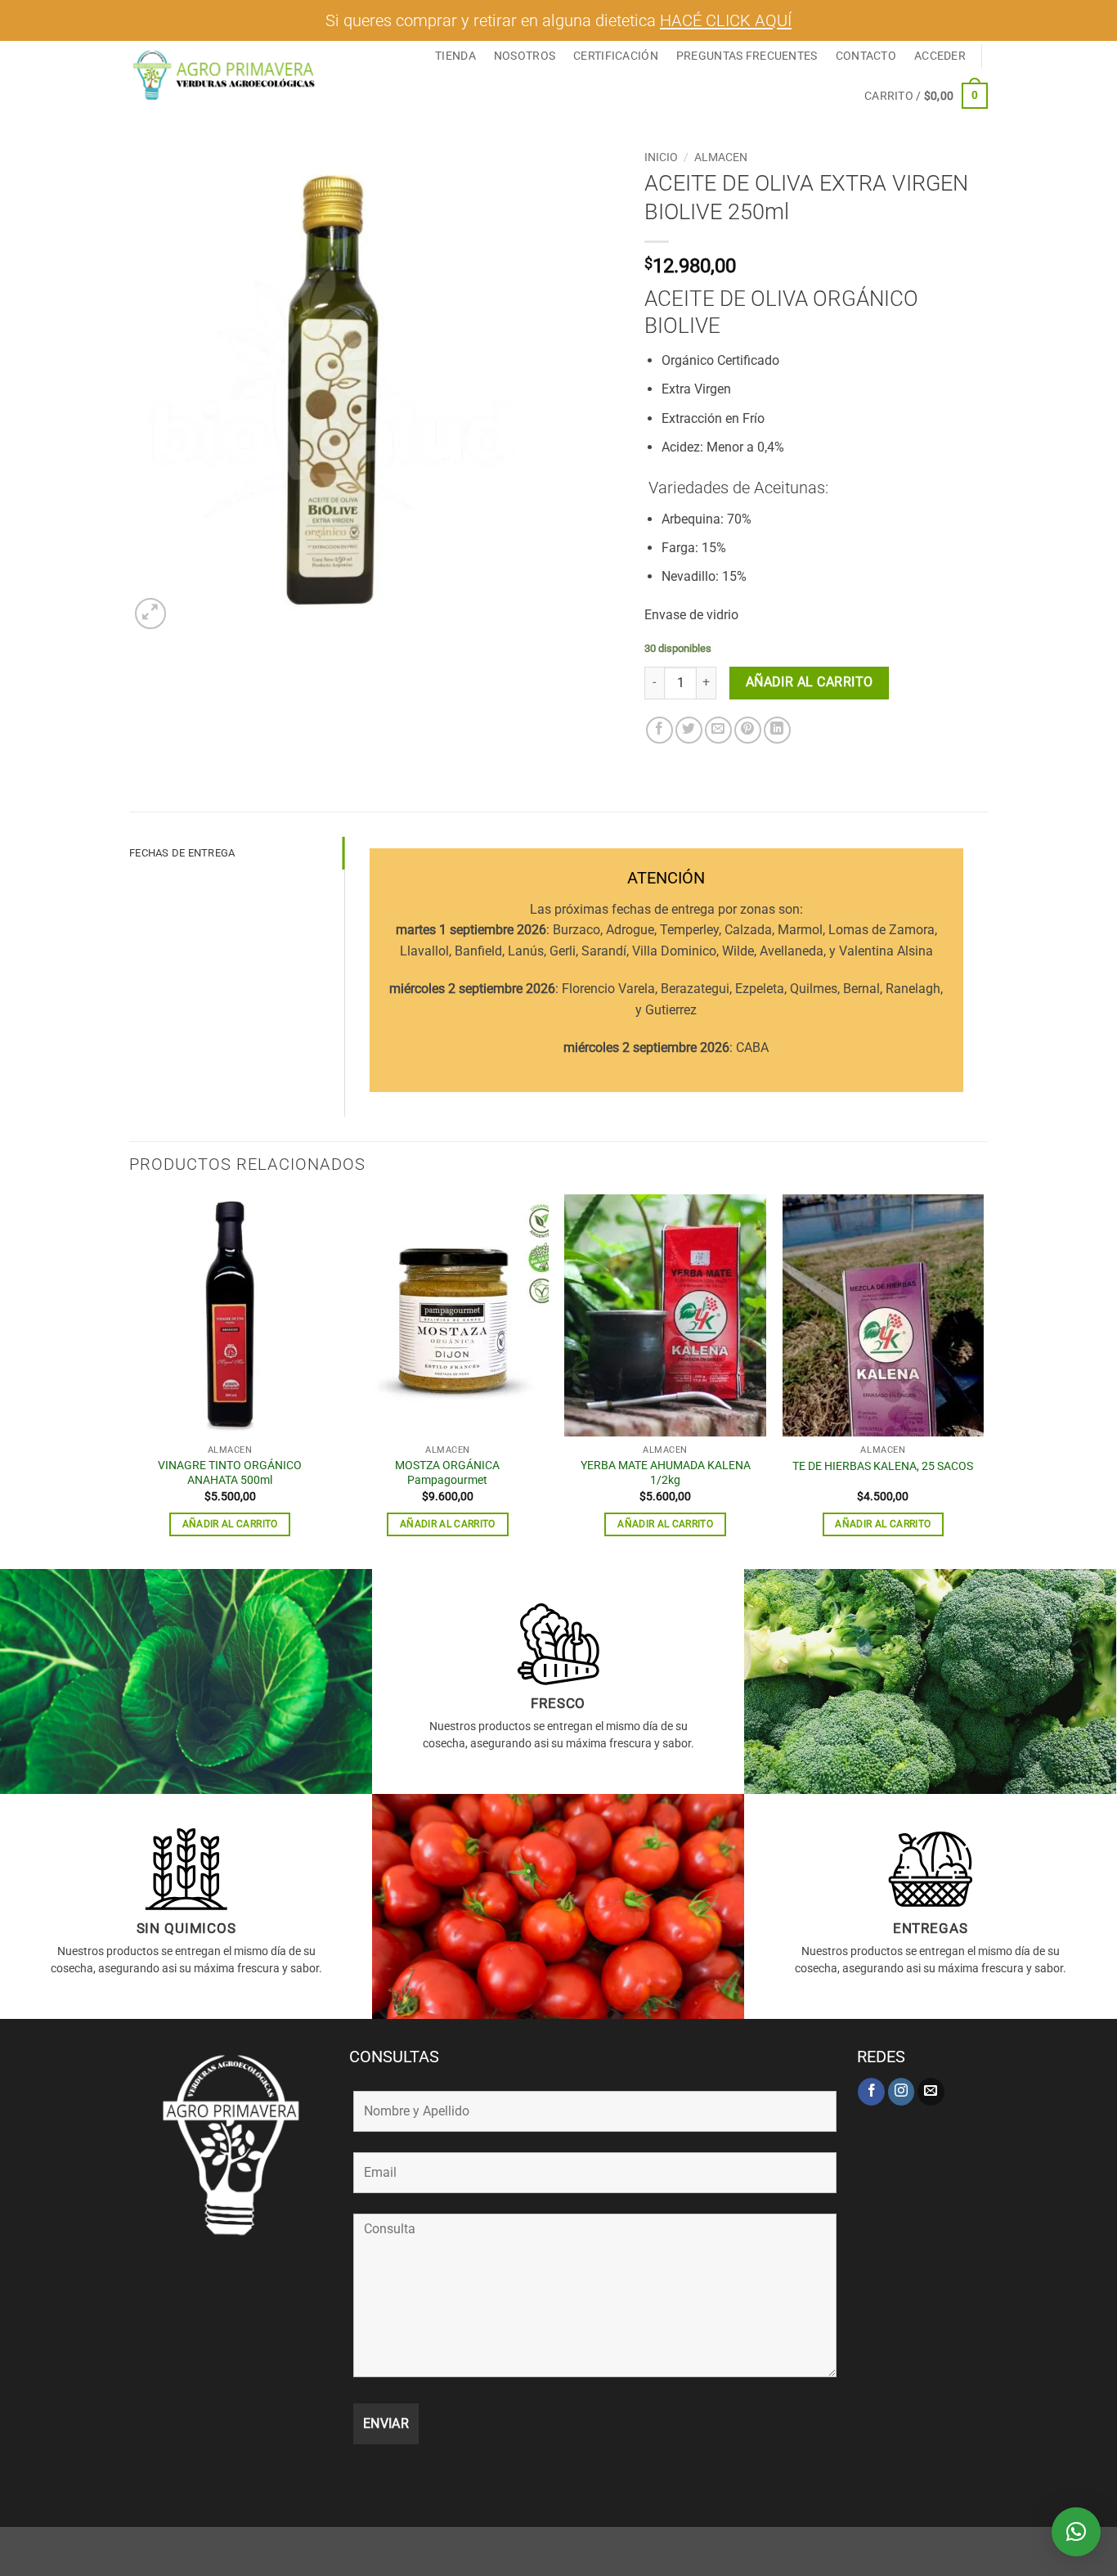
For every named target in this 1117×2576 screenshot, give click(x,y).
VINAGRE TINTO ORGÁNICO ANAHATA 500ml (230, 1473)
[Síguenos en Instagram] (902, 2092)
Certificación (616, 56)
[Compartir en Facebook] (659, 730)
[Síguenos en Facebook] (871, 2092)
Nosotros (525, 56)
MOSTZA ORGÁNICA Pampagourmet (447, 1473)
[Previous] (130, 1380)
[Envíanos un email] (931, 2092)
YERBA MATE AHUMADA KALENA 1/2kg (666, 1473)
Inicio (661, 157)
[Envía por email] (718, 730)
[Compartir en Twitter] (689, 730)
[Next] (983, 1380)
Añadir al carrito (810, 682)
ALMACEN (721, 157)
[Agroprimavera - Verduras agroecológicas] (225, 75)
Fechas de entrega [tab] (182, 853)
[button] (940, 56)
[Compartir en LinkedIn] (777, 730)
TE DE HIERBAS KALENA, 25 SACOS (883, 1466)
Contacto (866, 56)
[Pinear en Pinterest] (748, 730)
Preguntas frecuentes (747, 56)
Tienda (455, 56)
